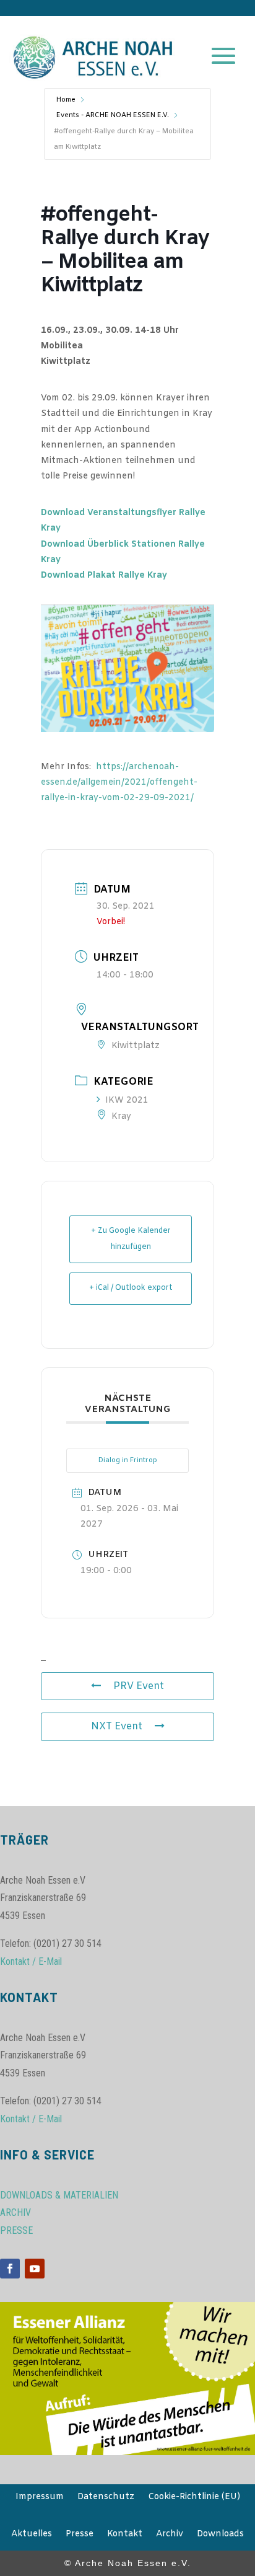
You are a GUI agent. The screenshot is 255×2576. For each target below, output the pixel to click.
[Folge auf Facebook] (10, 2269)
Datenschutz (106, 2498)
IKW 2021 (127, 1101)
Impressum (40, 2498)
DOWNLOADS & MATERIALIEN (59, 2195)
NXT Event (117, 1727)
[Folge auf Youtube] (35, 2269)
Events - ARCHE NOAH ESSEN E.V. (113, 115)
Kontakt (125, 2535)
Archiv (170, 2535)
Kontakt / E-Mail (31, 1961)
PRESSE (16, 2230)
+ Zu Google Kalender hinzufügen (131, 1239)
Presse (80, 2535)
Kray (121, 1117)
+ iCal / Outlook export (131, 1288)
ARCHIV (15, 2212)
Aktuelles (32, 2535)
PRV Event (139, 1686)
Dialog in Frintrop (128, 1460)
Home (66, 100)
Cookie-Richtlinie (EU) (194, 2498)
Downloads (220, 2535)
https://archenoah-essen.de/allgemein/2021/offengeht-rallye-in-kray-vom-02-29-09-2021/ (119, 783)
